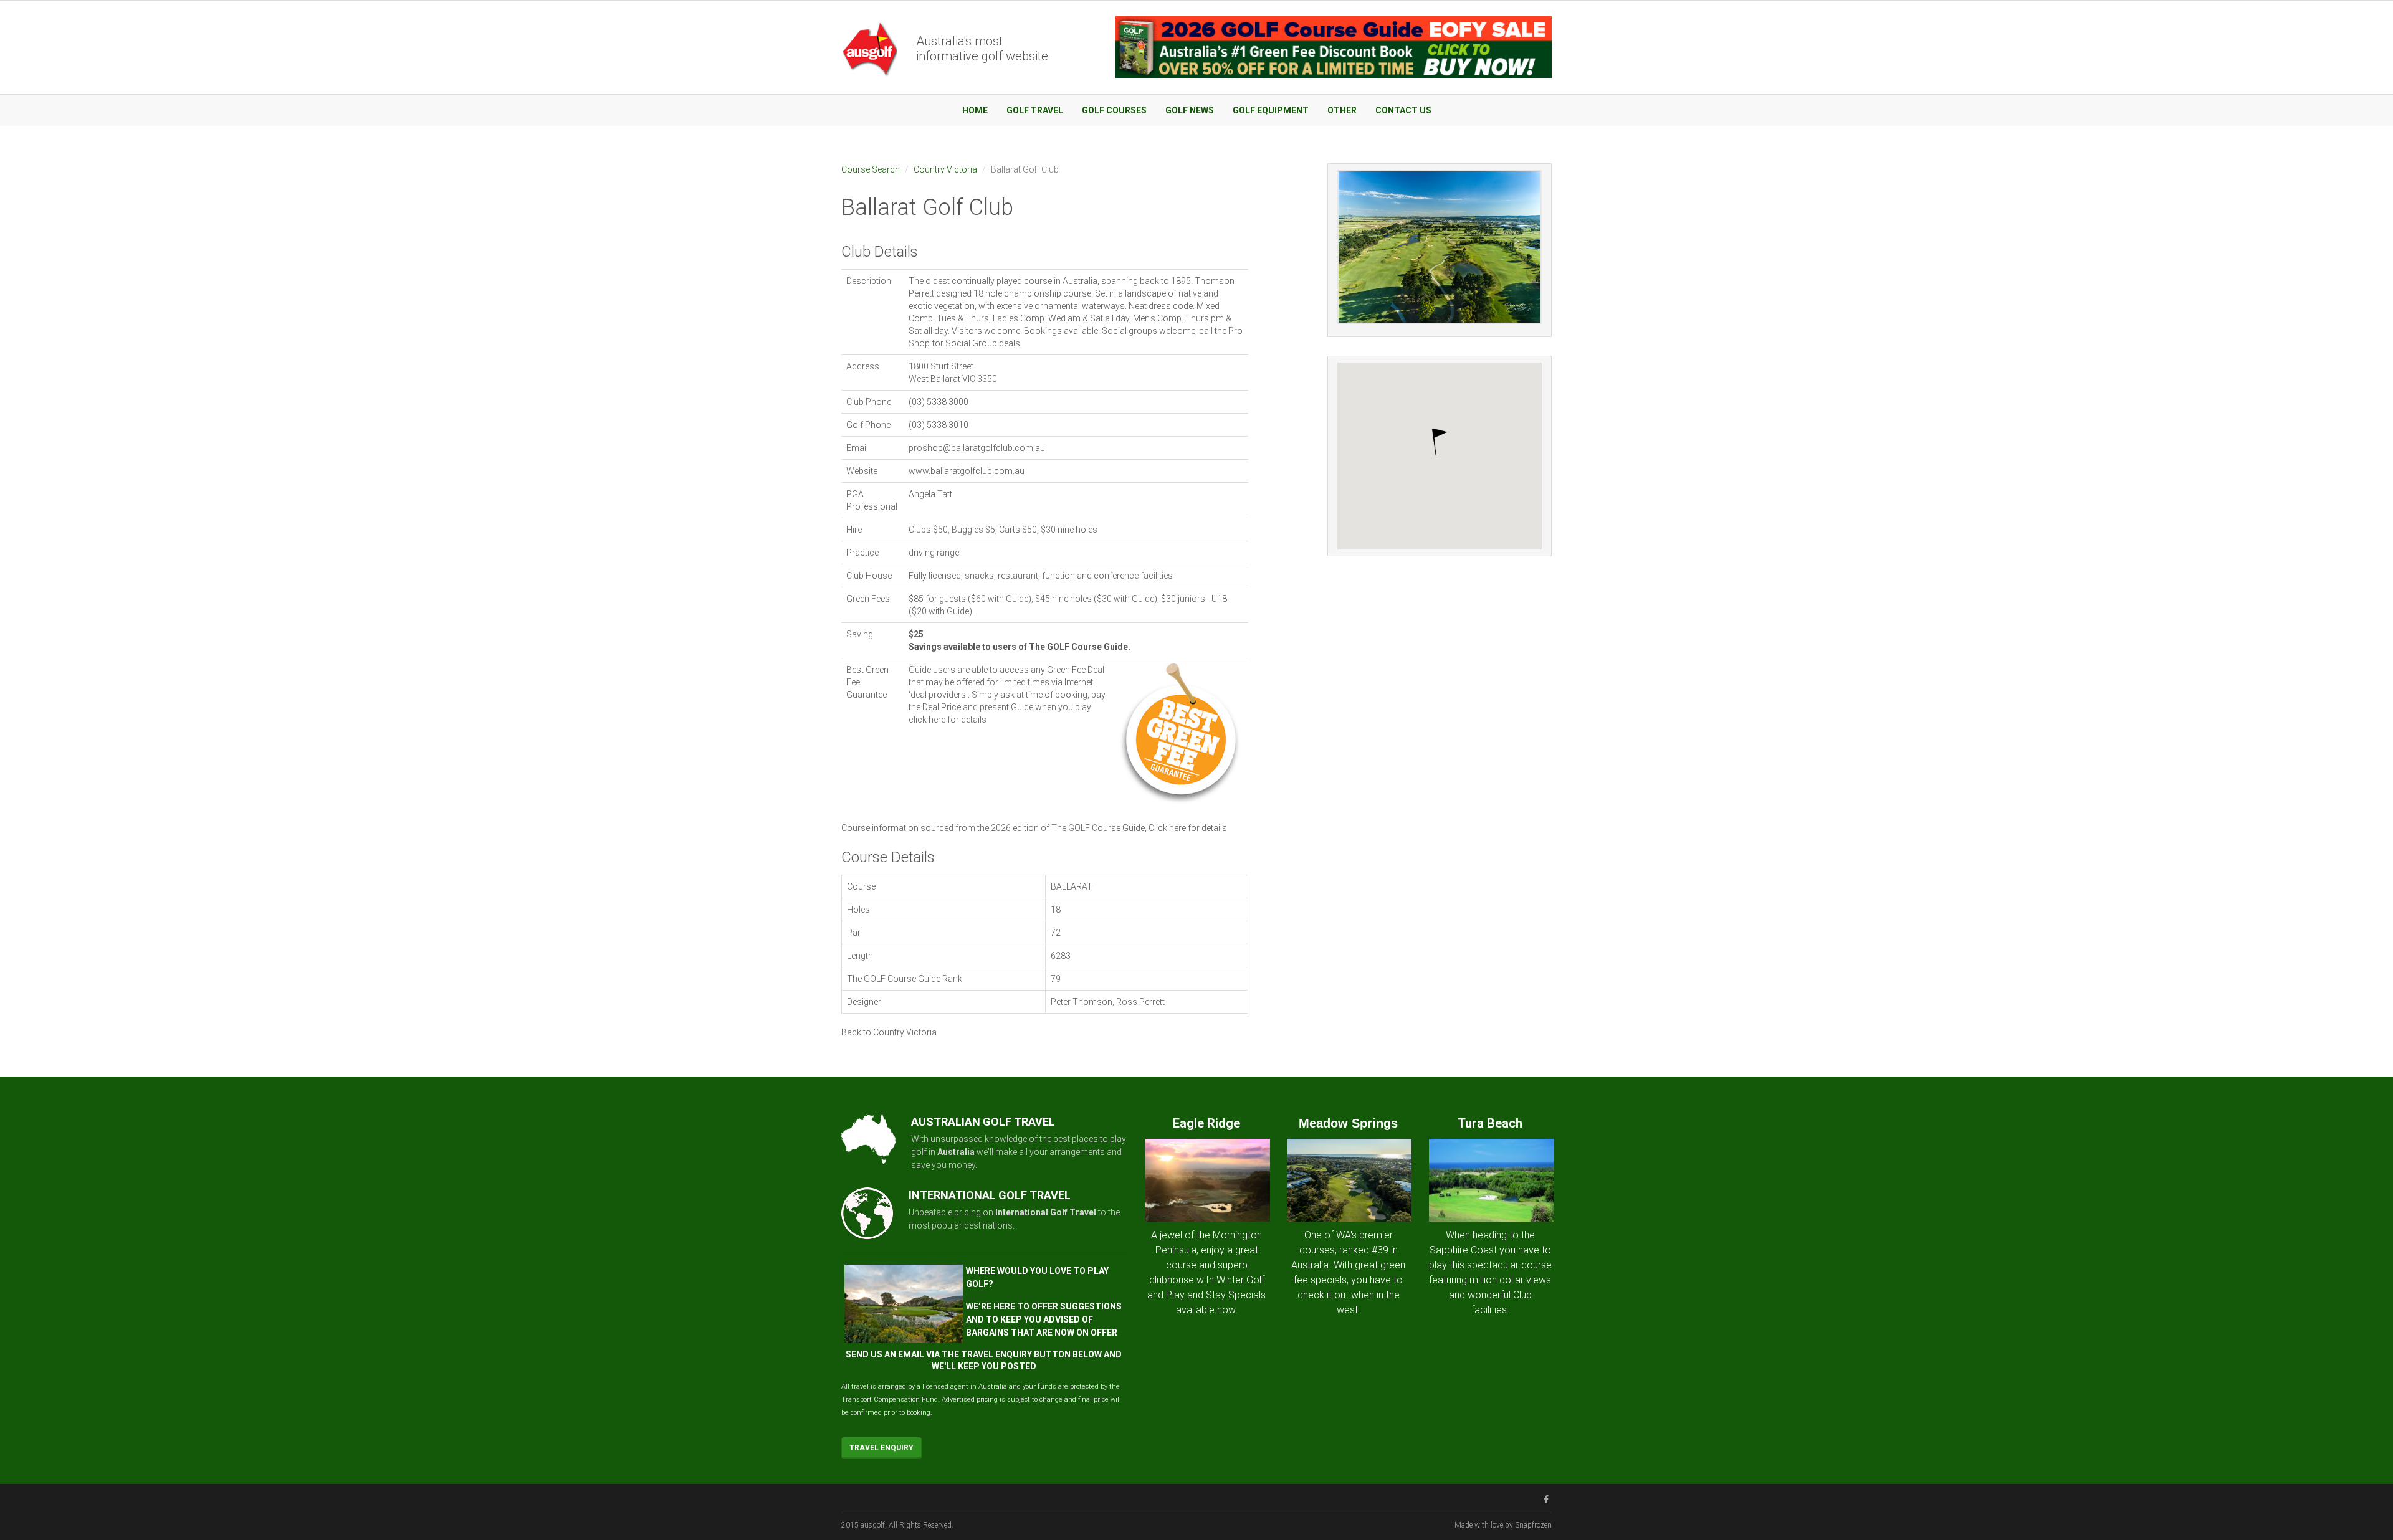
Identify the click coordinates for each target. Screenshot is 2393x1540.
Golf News (1190, 110)
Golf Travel (1035, 110)
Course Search (871, 169)
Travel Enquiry (881, 1448)
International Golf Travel (1046, 1212)
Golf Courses (1114, 110)
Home (975, 110)
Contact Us (1403, 110)
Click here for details (1188, 828)
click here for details (948, 720)
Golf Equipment (1271, 110)
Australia (956, 1152)
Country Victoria (945, 169)
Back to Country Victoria (889, 1032)
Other (1342, 110)
